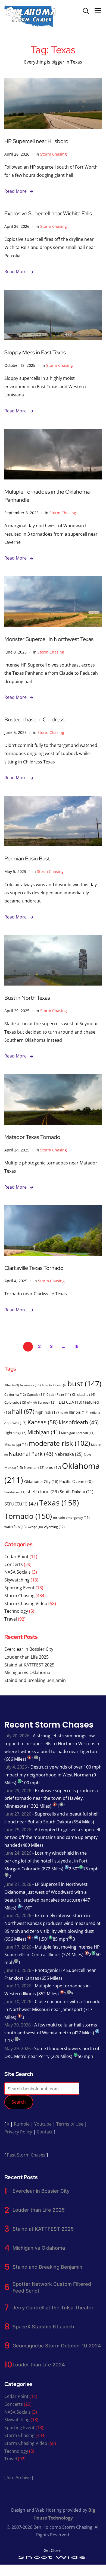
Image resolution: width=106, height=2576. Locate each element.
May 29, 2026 (18, 2048)
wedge (35, 1527)
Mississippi (16, 1444)
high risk (47, 1412)
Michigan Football (78, 1433)
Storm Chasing (54, 154)
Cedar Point (59, 1394)
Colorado (15, 1402)
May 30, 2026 (18, 2025)
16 (76, 1347)
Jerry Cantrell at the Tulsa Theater (53, 2308)
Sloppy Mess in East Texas (35, 352)
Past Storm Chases (26, 2155)
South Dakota (77, 1492)
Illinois (79, 1412)
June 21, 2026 (18, 1884)
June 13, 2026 (18, 1970)
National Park (31, 1454)
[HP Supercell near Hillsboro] (53, 82)
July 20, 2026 (17, 1736)
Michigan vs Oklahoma (27, 1672)
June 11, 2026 (18, 1986)
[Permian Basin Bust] (53, 800)
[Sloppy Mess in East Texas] (53, 293)
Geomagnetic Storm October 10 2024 (57, 2346)
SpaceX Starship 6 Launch (43, 2327)
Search (19, 2102)
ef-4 (32, 1403)
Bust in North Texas (27, 998)
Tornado (28, 1516)
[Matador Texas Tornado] (53, 1078)
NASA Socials (18, 1572)
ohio (53, 1467)
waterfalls (15, 1527)
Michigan (44, 1432)
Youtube (43, 2124)
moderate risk (59, 1443)
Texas (59, 1503)
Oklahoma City (41, 1481)
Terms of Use (70, 2124)
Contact (45, 2132)
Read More (15, 191)
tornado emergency (71, 1517)
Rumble (22, 2124)
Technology (16, 1611)
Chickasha (84, 1394)
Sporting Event (19, 1588)
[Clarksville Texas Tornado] (53, 1209)
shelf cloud (43, 1491)
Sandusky (15, 1492)
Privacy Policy (18, 2132)
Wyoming (54, 1527)
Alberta (12, 1385)
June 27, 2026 (18, 1814)
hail (23, 1411)
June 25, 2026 (18, 1830)
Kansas (43, 1422)
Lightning (15, 1433)
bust (84, 1383)
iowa (18, 1423)
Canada (36, 1394)
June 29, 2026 (18, 1791)
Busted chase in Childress (34, 719)
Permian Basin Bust (27, 858)
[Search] (86, 10)
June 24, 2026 (18, 1853)
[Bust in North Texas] (53, 939)
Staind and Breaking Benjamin (35, 1680)
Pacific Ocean (76, 1481)
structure (21, 1503)
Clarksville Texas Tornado (34, 1268)
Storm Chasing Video (26, 1603)
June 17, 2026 (18, 1947)
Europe (47, 1402)
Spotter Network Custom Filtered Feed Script (52, 2287)
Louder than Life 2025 (26, 1657)
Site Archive (19, 2477)
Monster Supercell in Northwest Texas (49, 639)
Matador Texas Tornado (32, 1137)
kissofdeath (79, 1422)
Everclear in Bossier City (29, 1649)
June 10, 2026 (18, 2002)
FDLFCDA (69, 1402)
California (15, 1395)
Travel (11, 1619)
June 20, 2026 (18, 1915)
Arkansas (30, 1385)
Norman (34, 1467)
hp (64, 1413)
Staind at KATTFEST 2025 (29, 1665)
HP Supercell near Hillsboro (36, 141)
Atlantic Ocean (54, 1385)
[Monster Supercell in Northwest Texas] (53, 580)
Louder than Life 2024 (39, 2365)
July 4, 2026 (16, 1767)
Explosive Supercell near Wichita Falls (48, 213)
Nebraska (68, 1454)
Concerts (14, 1564)
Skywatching (17, 1580)
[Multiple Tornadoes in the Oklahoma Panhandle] (53, 433)
